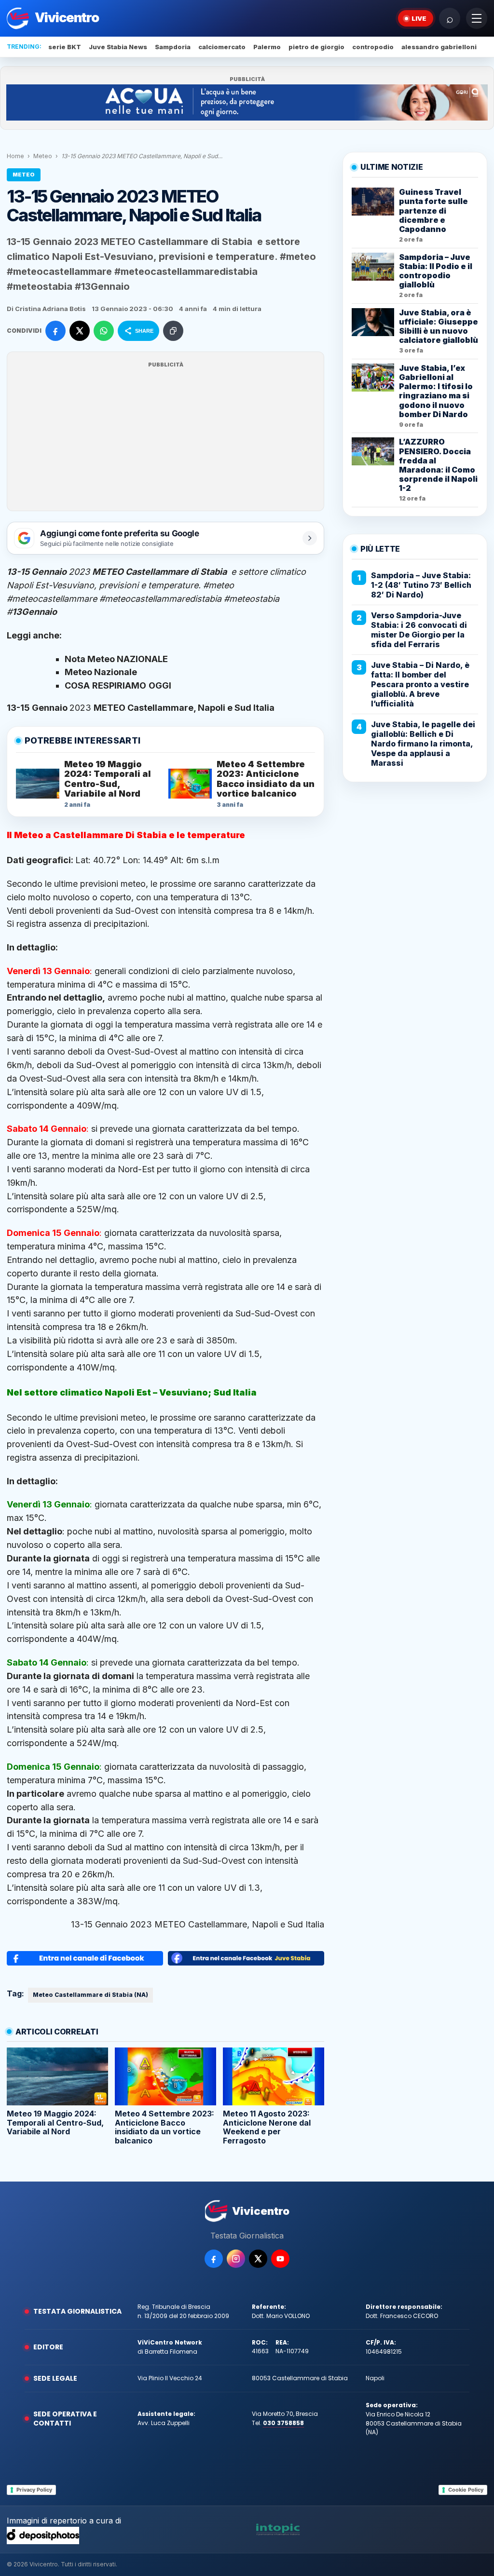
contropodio (373, 47)
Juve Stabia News (118, 47)
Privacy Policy (34, 2490)
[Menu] (477, 18)
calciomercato (222, 47)
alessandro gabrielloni (439, 47)
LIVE (419, 18)
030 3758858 (283, 2423)
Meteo (43, 156)
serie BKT (65, 47)
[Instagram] (236, 2259)
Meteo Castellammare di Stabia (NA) (90, 1995)
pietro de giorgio (316, 47)
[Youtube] (280, 2259)
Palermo (267, 47)
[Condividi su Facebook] (55, 331)
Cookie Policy (466, 2490)
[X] (258, 2259)
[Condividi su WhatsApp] (104, 331)
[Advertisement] (165, 437)
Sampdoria (173, 47)
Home (15, 156)
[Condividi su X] (80, 331)
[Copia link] (173, 331)
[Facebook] (214, 2259)
